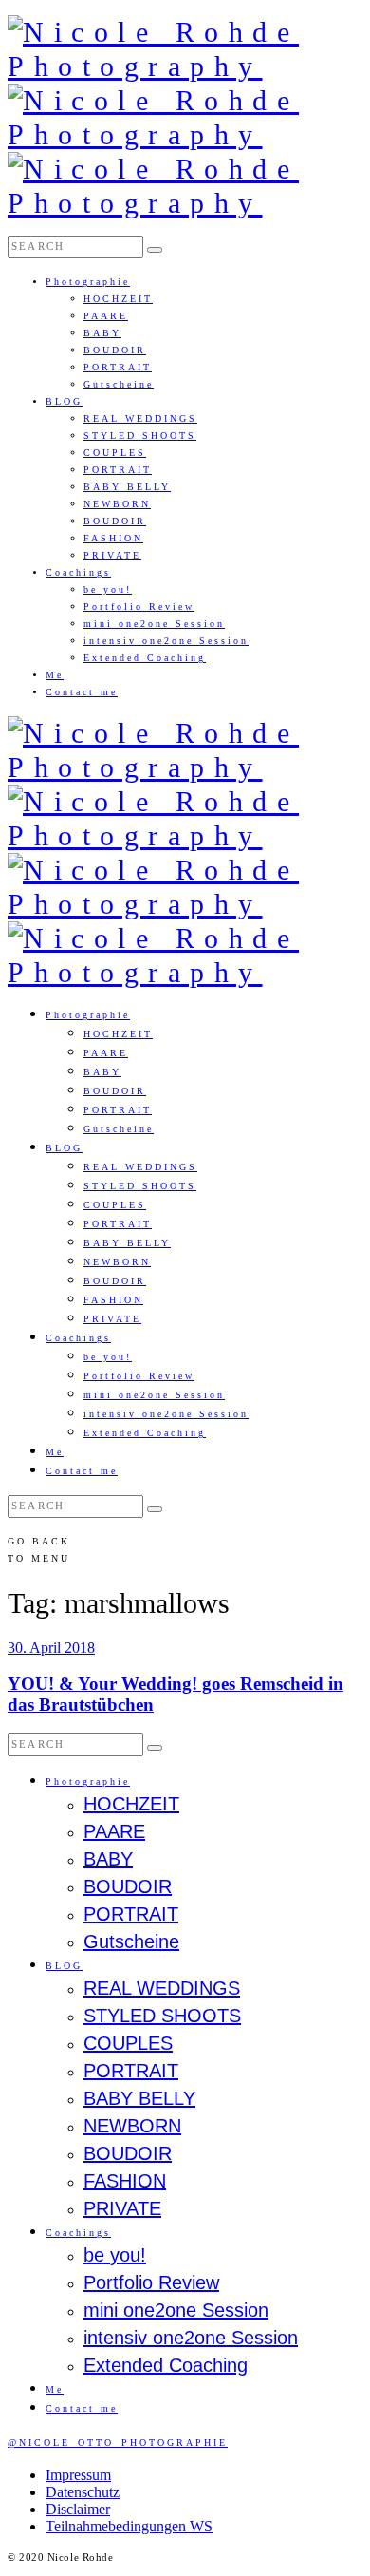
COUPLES (115, 453)
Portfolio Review (139, 606)
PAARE (106, 316)
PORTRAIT (118, 367)
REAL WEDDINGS (140, 418)
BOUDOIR (115, 350)
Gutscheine (119, 384)
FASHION (113, 538)
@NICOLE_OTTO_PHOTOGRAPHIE (118, 2443)
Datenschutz (83, 2492)
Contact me (82, 692)
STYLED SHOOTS (140, 436)
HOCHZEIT (118, 299)
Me (55, 675)
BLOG (64, 401)
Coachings (78, 572)
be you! (108, 589)
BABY (102, 333)
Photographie (88, 282)
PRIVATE (112, 555)
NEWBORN (117, 504)
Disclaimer (78, 2509)
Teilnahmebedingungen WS (129, 2526)
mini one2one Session (154, 624)
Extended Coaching (145, 658)
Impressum (78, 2475)
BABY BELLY (127, 487)
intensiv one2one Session (166, 641)
